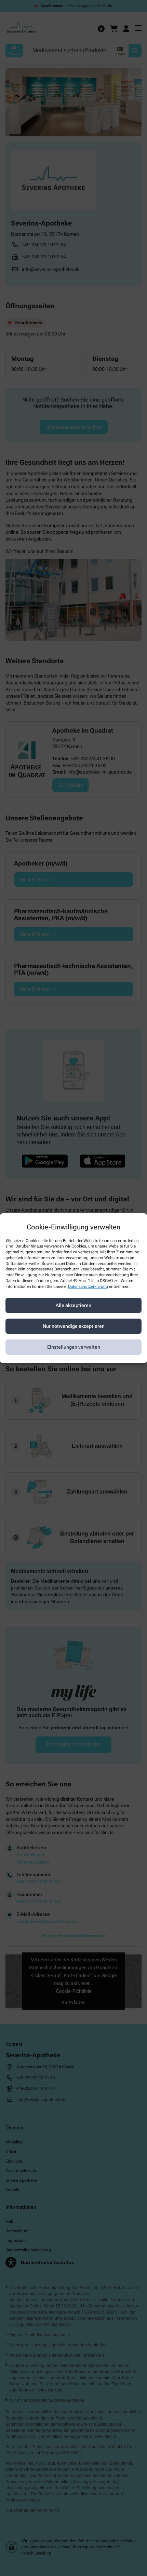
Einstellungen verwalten (74, 1347)
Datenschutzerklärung (88, 1286)
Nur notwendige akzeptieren (74, 1326)
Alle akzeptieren (73, 1305)
